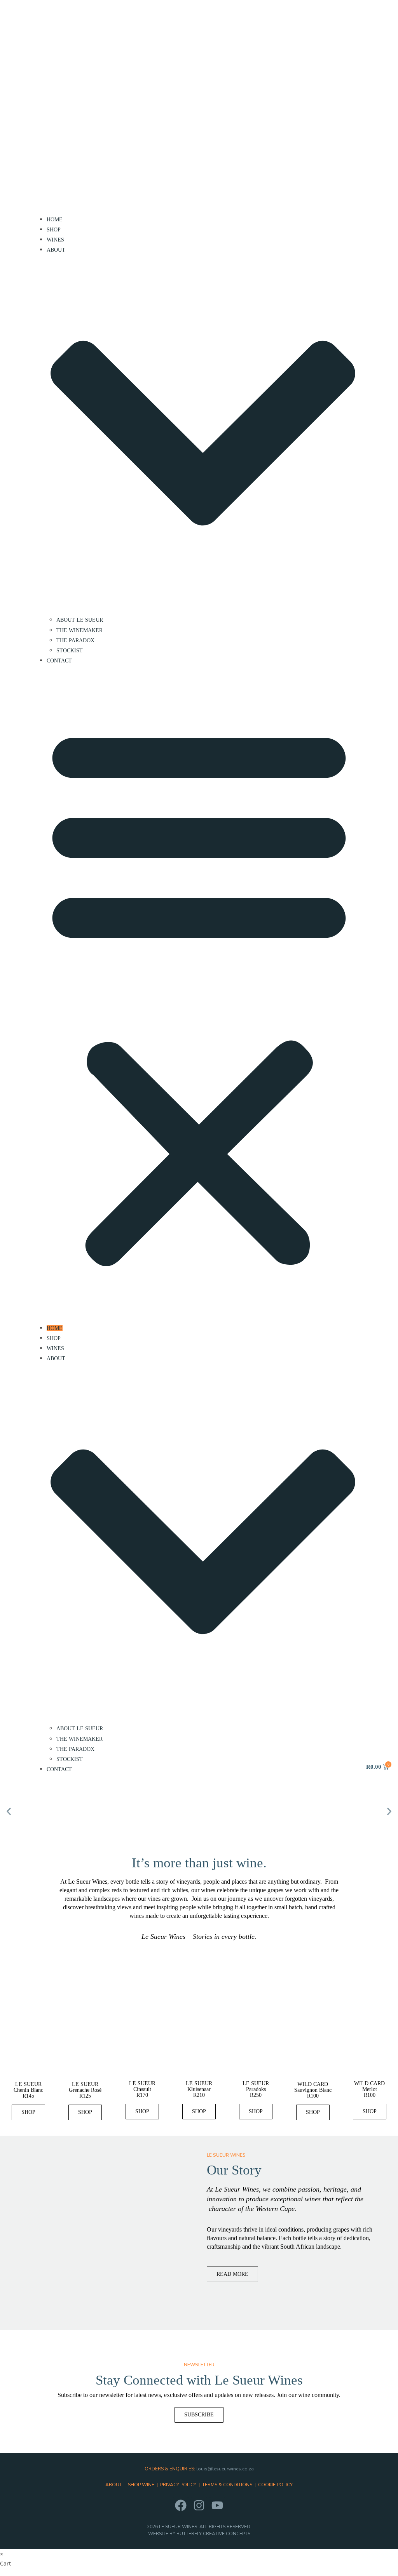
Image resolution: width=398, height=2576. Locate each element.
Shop (54, 230)
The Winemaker (79, 630)
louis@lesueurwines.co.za (225, 2469)
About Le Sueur (80, 620)
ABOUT (114, 2485)
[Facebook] (181, 2505)
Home (55, 220)
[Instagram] (199, 2505)
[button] (199, 994)
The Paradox (75, 641)
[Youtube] (217, 2505)
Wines (55, 240)
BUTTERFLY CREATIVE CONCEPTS (213, 2534)
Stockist (70, 651)
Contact (59, 661)
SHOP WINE (141, 2485)
